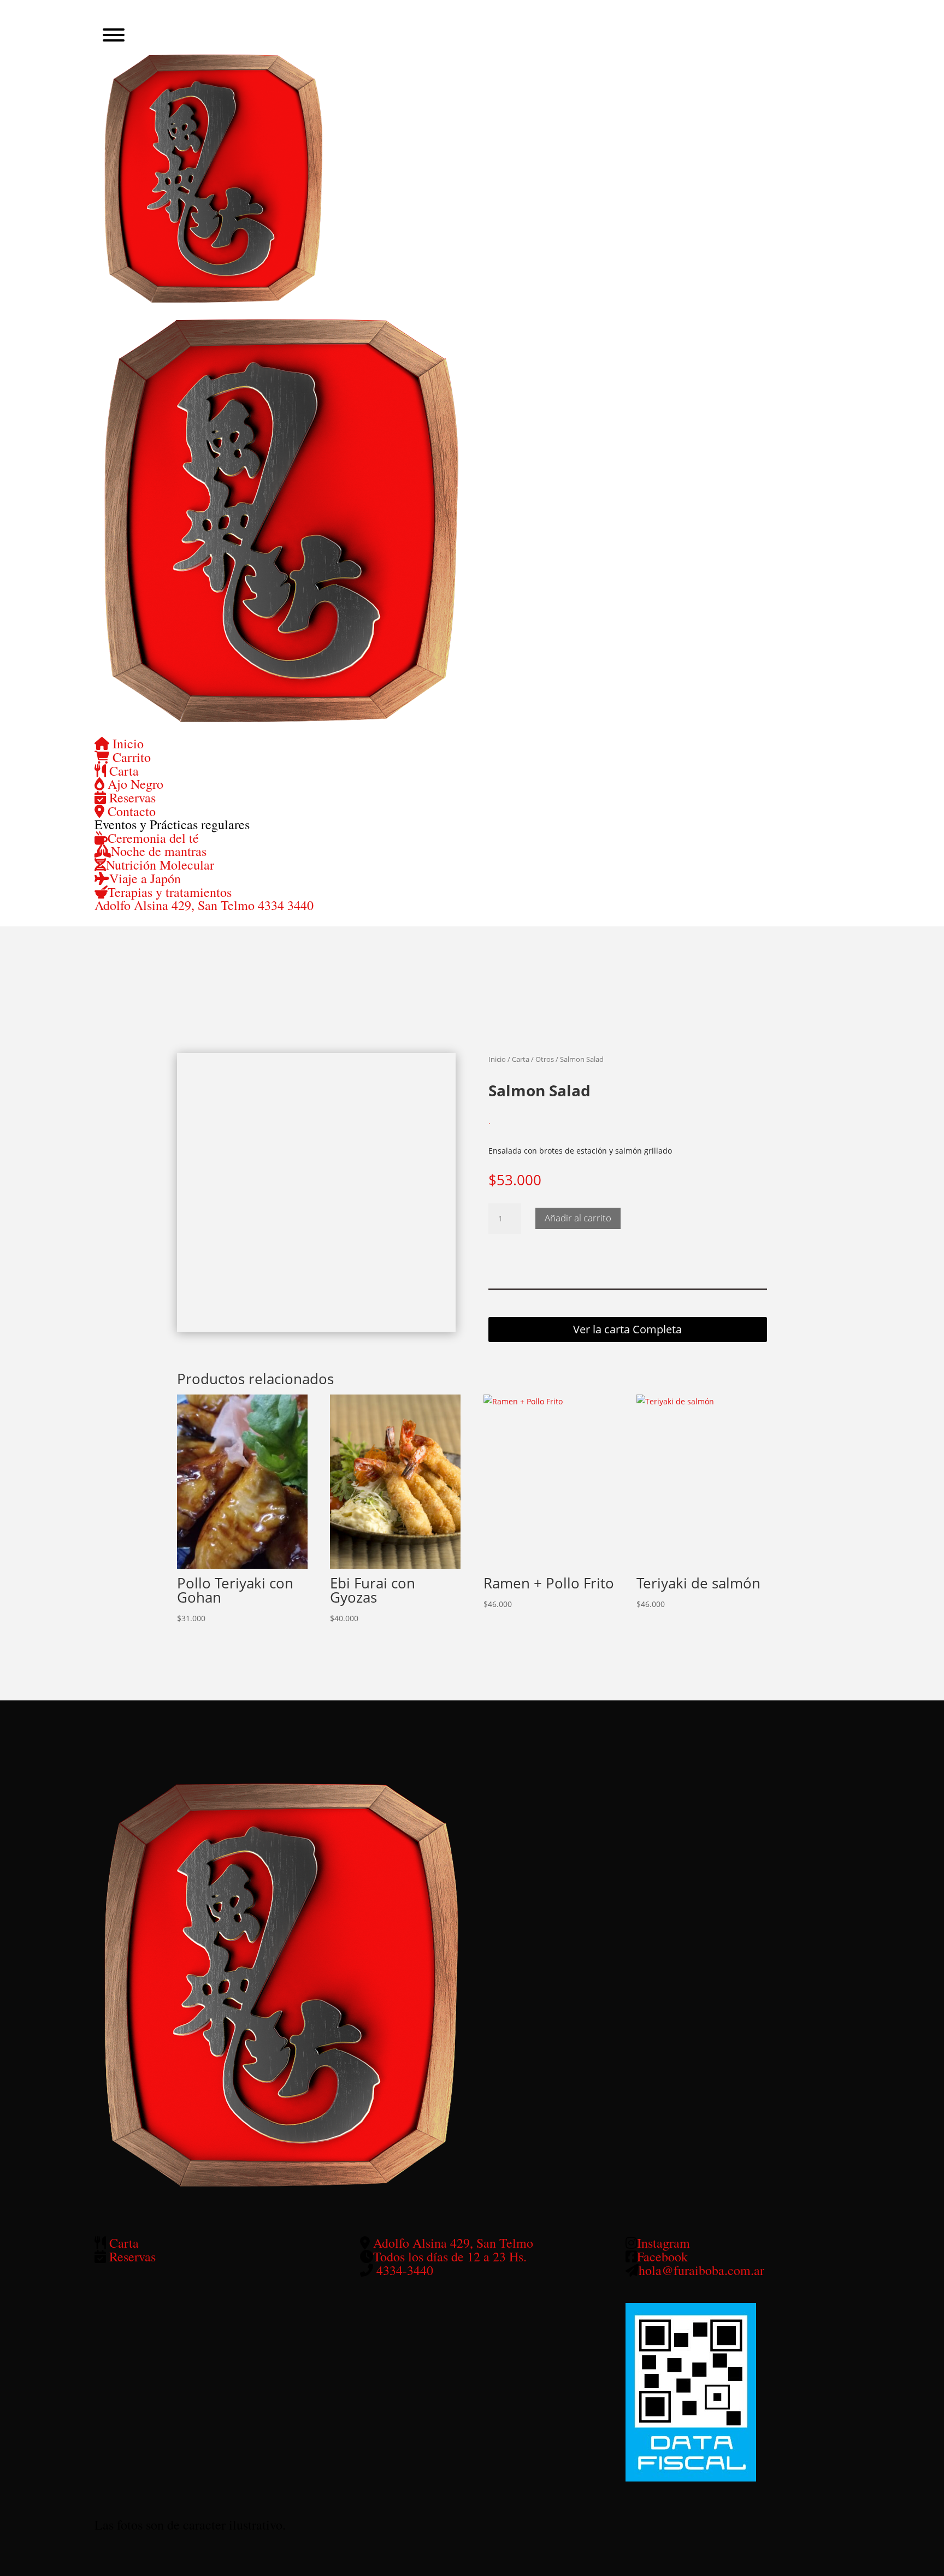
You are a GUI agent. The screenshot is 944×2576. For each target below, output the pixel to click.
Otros (545, 1059)
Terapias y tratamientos (170, 892)
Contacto (130, 811)
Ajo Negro (134, 784)
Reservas (131, 797)
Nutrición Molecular (160, 865)
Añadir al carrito (578, 1218)
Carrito (130, 757)
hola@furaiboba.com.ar (701, 2270)
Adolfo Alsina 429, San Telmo (176, 905)
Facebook (662, 2256)
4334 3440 (286, 905)
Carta (122, 771)
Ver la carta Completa (627, 1329)
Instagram (663, 2243)
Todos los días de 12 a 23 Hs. (450, 2256)
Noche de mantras (159, 851)
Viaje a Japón (145, 878)
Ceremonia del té (153, 838)
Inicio (126, 743)
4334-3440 (405, 2270)
